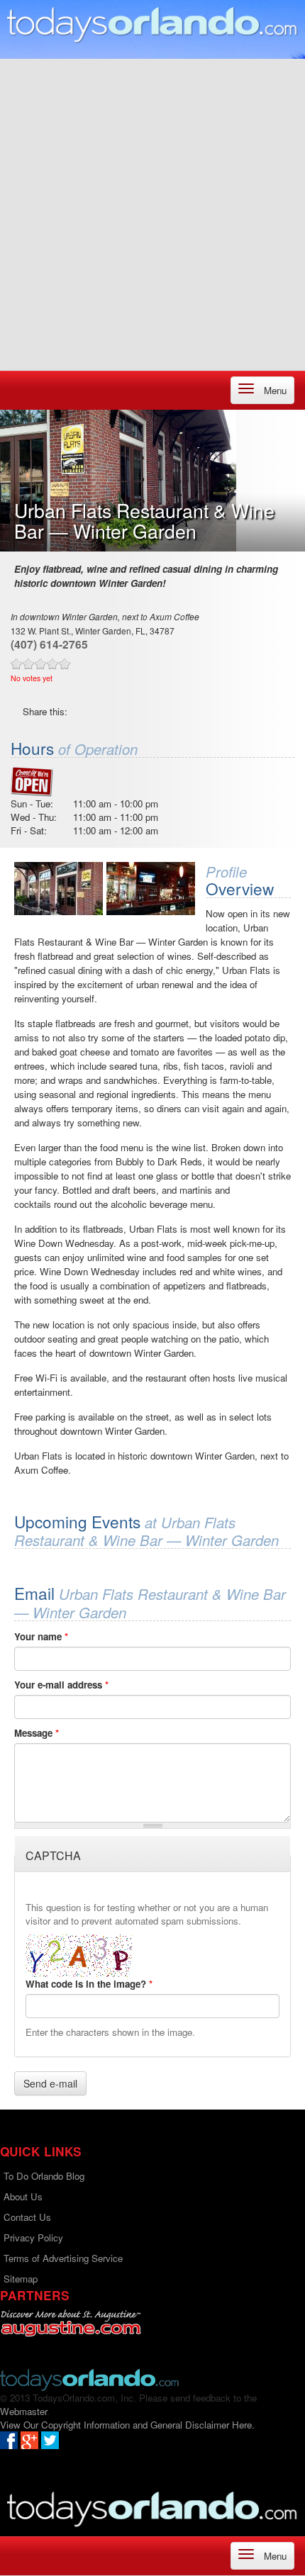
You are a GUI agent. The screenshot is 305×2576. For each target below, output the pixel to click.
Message (37, 1733)
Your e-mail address (61, 1685)
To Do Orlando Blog (44, 2176)
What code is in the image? (89, 1984)
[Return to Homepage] (89, 2379)
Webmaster (23, 2411)
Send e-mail (50, 2083)
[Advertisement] (152, 211)
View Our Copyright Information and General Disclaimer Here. (127, 2425)
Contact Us (27, 2217)
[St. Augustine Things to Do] (71, 2323)
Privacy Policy (33, 2238)
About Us (23, 2196)
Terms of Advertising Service (63, 2258)
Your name (41, 1636)
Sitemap (21, 2279)
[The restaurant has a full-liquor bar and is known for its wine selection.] (151, 889)
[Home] (152, 24)
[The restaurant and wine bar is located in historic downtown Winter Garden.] (59, 889)
